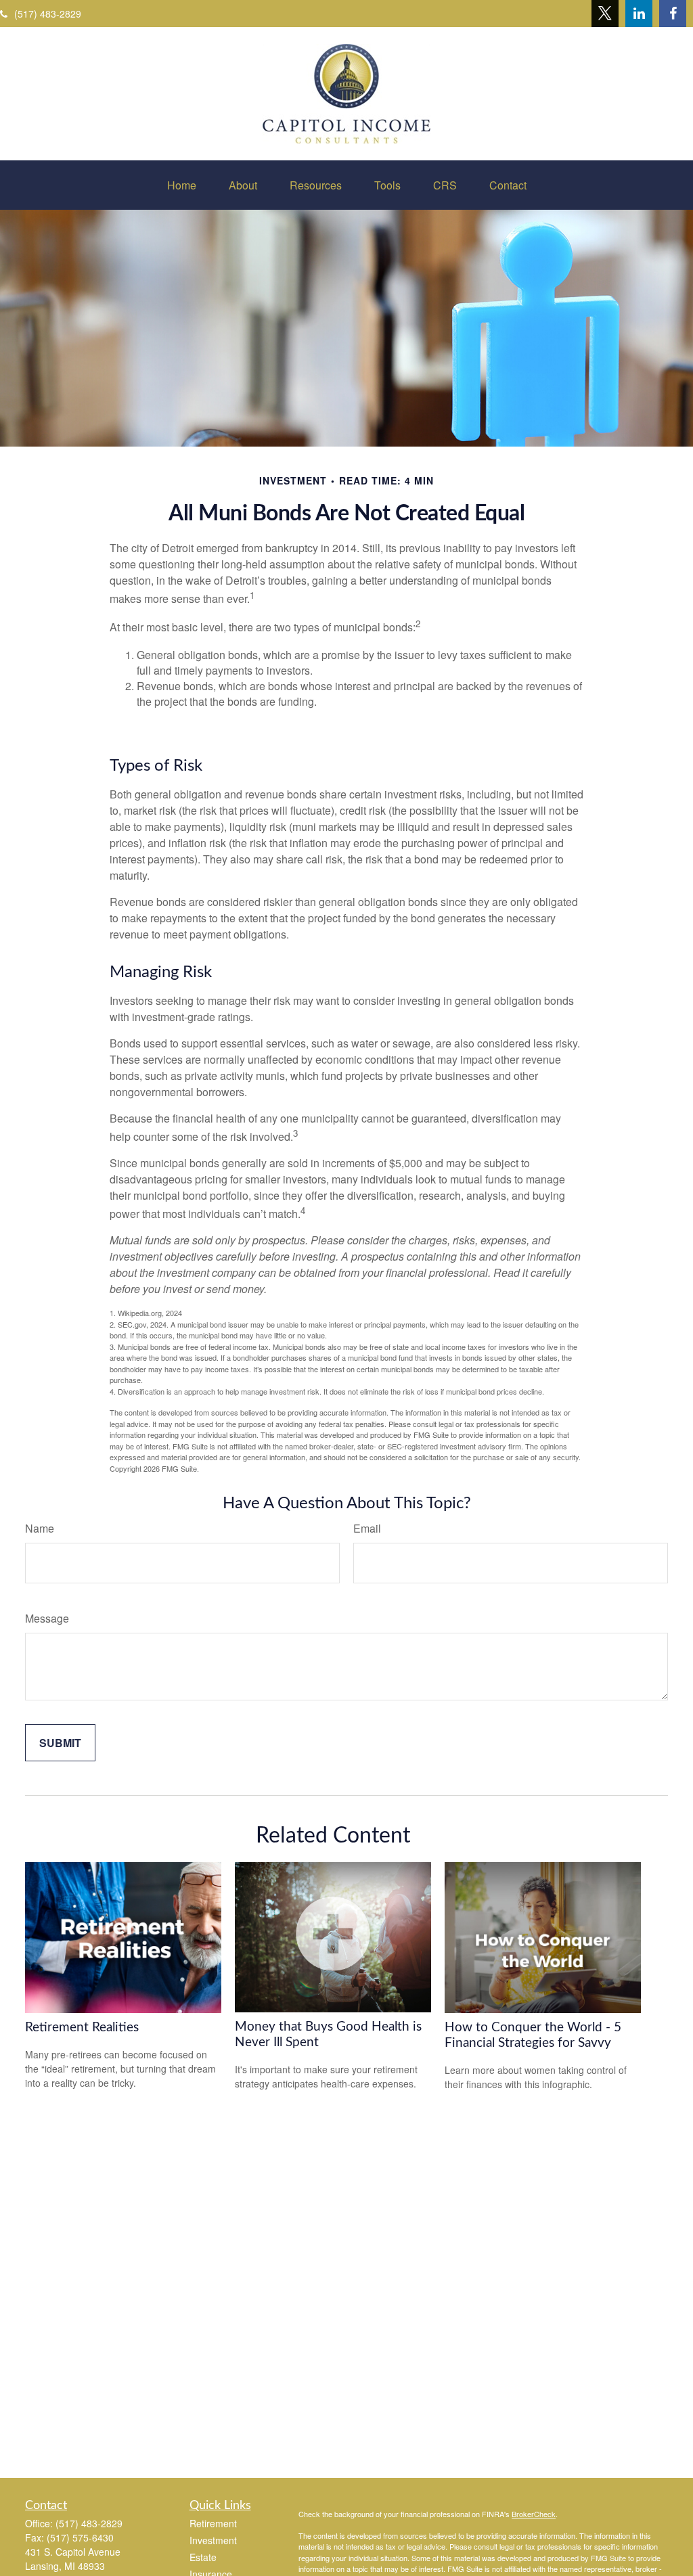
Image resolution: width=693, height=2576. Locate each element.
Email (367, 1528)
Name (40, 1528)
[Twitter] (605, 14)
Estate (203, 2557)
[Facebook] (673, 14)
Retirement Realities (82, 2028)
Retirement (213, 2523)
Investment (213, 2540)
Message (47, 1618)
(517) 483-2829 (48, 14)
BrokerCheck (534, 2514)
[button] (182, 185)
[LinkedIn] (639, 14)
